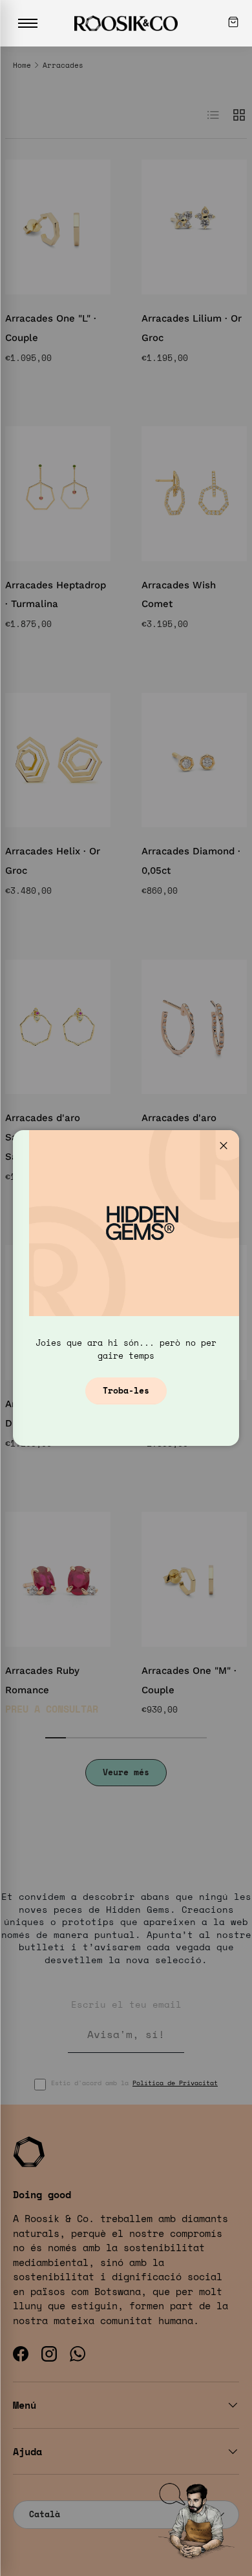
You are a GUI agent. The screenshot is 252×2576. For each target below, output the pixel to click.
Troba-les (126, 1390)
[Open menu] (28, 23)
